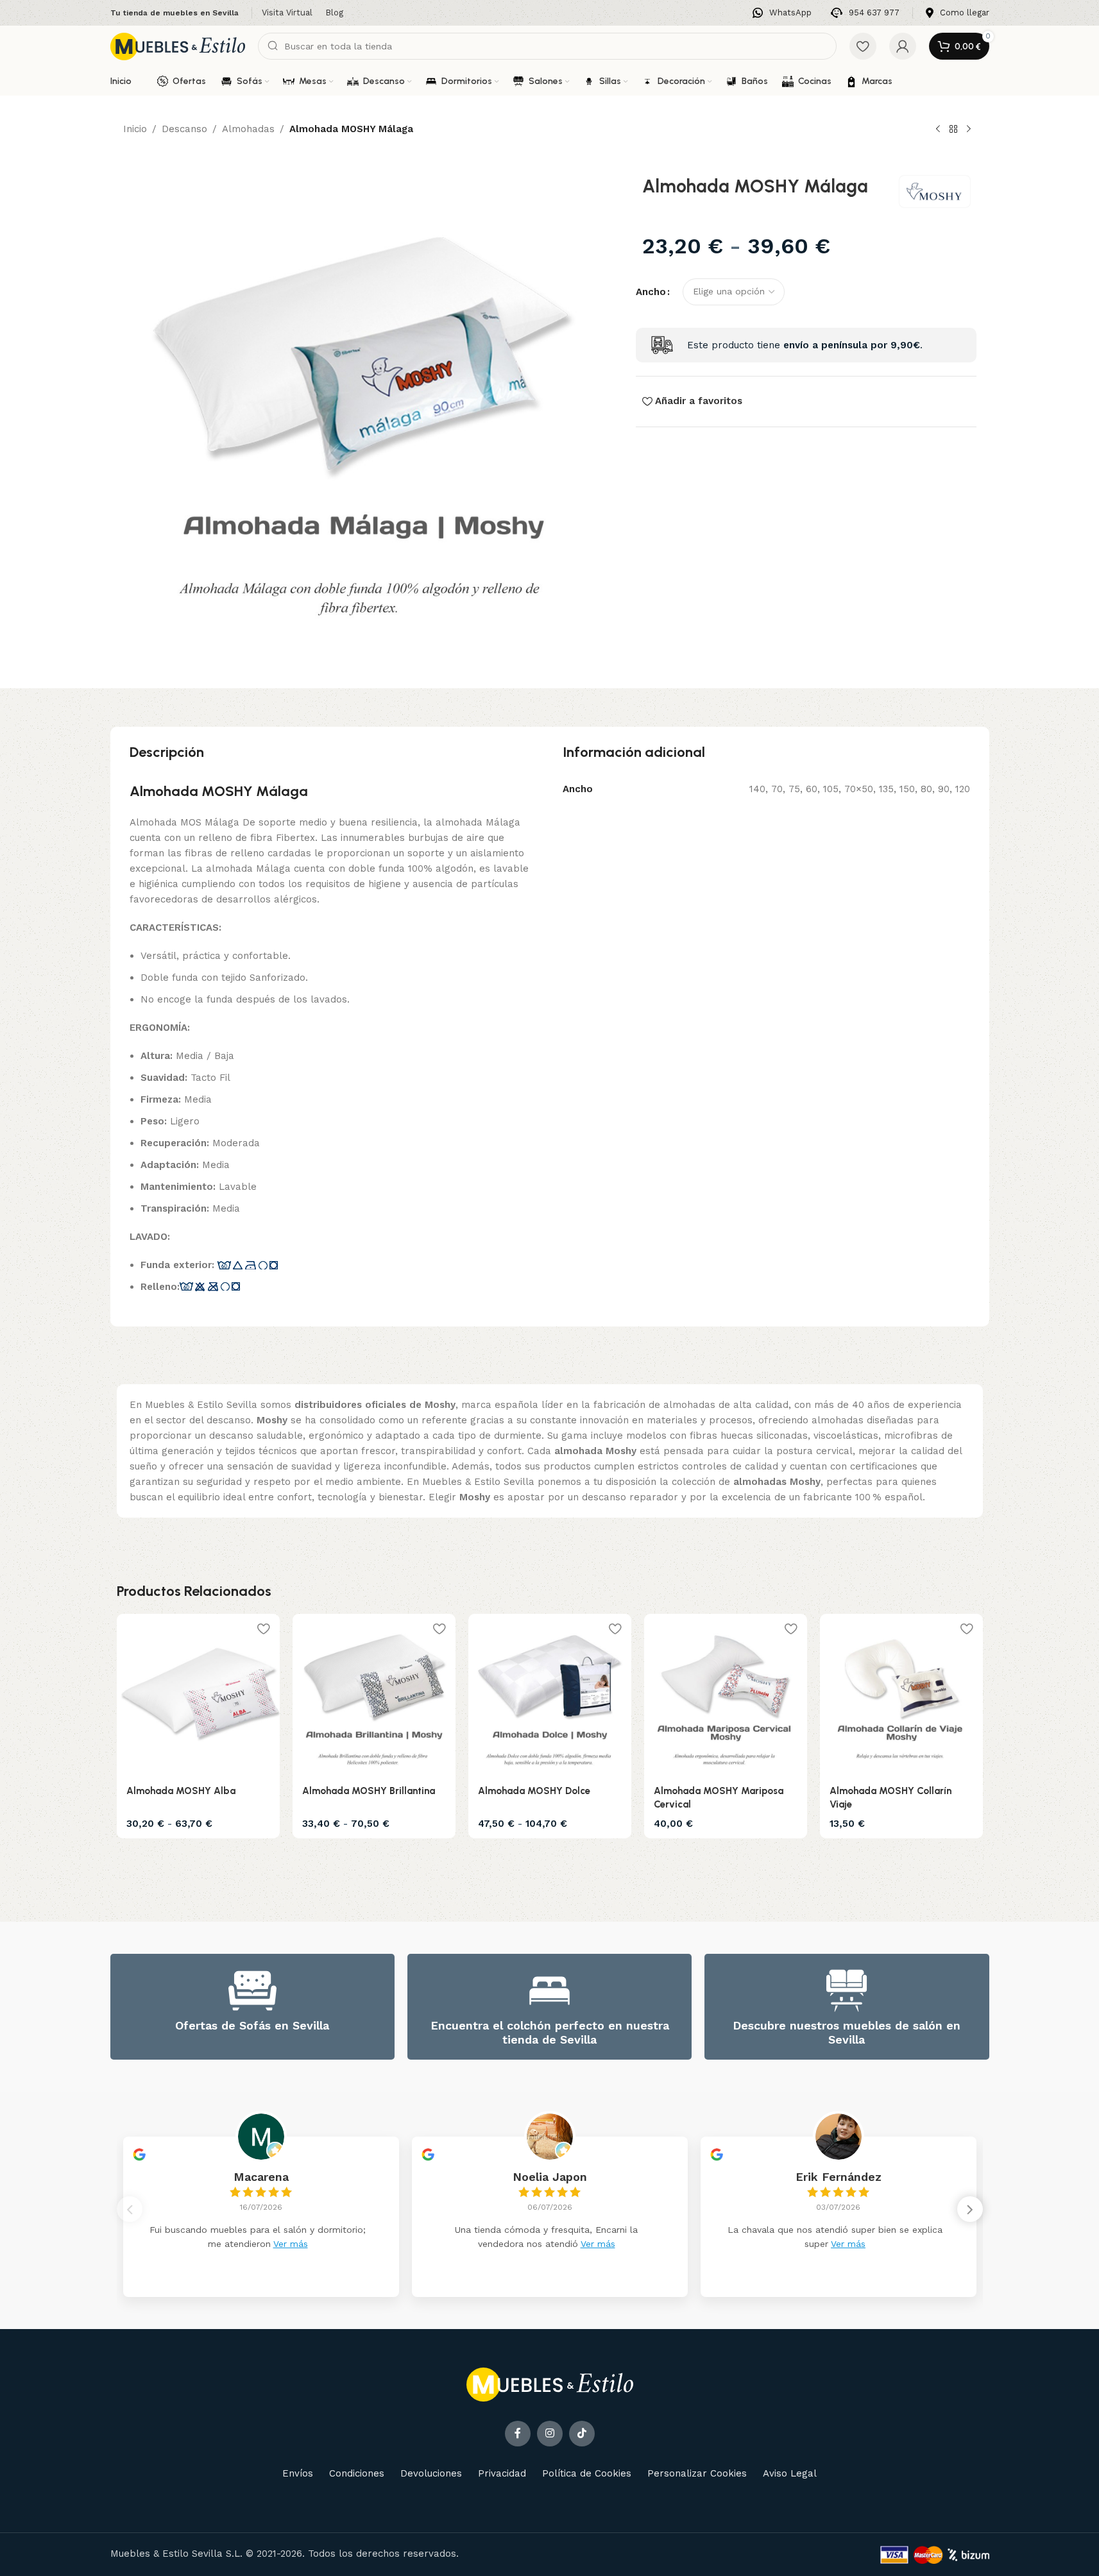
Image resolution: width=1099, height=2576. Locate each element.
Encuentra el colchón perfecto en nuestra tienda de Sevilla (550, 2032)
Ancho (651, 292)
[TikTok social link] (582, 2434)
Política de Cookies (587, 2473)
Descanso (184, 129)
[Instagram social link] (550, 2434)
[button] (970, 2209)
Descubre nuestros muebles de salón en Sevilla (847, 2032)
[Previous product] (938, 130)
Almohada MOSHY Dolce (534, 1791)
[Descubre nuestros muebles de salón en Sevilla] (847, 1991)
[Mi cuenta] (903, 46)
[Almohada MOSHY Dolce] (550, 1695)
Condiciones (357, 2473)
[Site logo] (178, 46)
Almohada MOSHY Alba (181, 1791)
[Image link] (550, 2384)
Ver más (291, 2244)
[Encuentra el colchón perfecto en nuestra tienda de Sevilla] (549, 1991)
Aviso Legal (790, 2473)
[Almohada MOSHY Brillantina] (374, 1695)
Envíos (298, 2473)
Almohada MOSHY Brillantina (369, 1791)
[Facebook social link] (518, 2434)
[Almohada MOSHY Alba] (198, 1695)
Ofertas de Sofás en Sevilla (252, 2025)
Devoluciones (431, 2473)
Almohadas (248, 129)
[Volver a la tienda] (953, 130)
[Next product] (969, 130)
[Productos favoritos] (863, 46)
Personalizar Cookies (697, 2473)
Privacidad (502, 2473)
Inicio (135, 129)
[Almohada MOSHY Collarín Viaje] (901, 1695)
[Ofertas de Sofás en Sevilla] (252, 1991)
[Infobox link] (782, 13)
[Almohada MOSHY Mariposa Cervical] (726, 1695)
